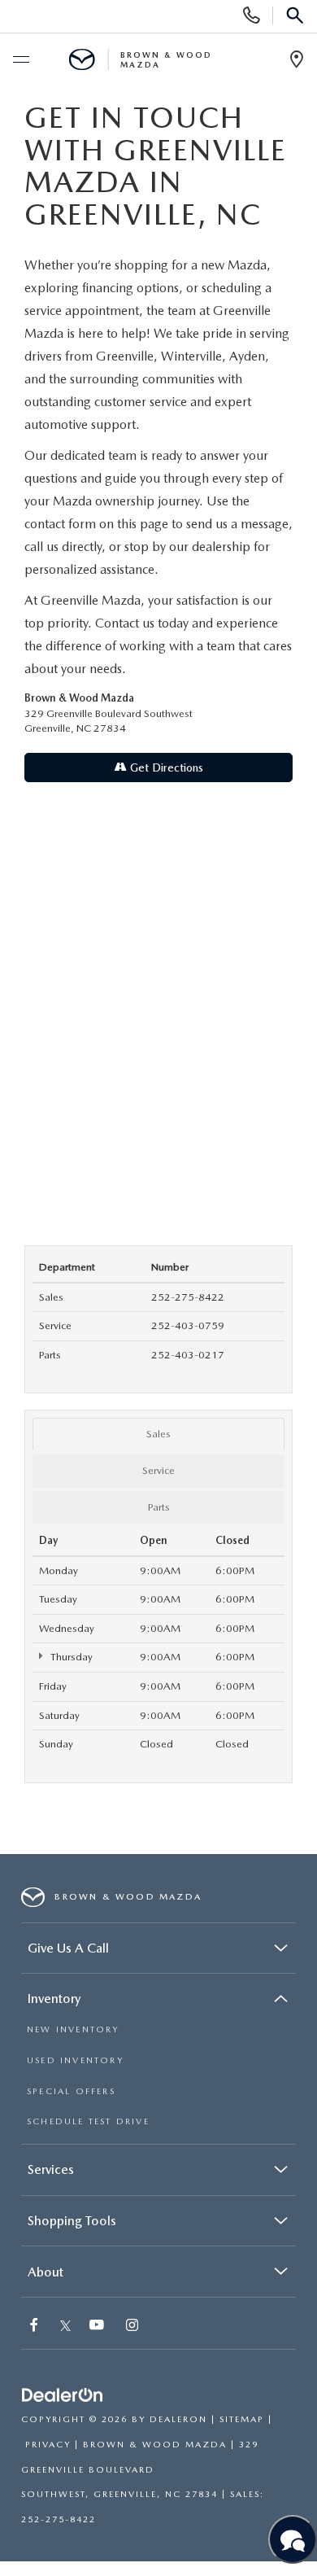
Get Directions (165, 768)
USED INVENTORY (75, 2060)
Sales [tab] (158, 1434)
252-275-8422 (188, 1297)
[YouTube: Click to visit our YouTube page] (98, 2327)
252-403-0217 (188, 1355)
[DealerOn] (63, 2396)
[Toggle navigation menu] (20, 60)
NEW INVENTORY (73, 2029)
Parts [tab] (159, 1507)
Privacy (48, 2445)
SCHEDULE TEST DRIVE (88, 2121)
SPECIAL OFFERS (71, 2091)
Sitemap (242, 2419)
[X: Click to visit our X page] (65, 2327)
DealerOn (178, 2419)
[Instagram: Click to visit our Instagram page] (134, 2327)
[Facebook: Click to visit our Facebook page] (36, 2327)
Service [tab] (158, 1470)
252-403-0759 (188, 1325)
